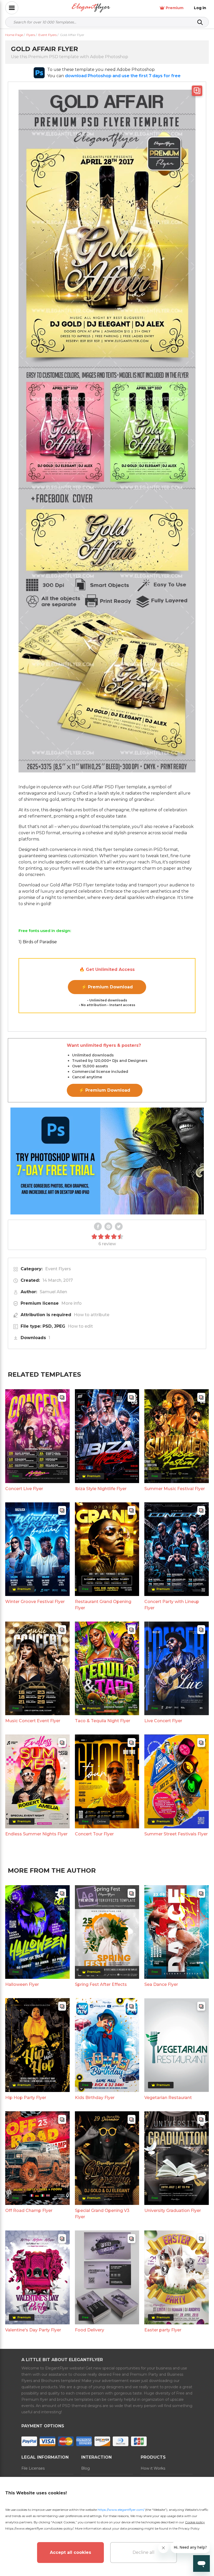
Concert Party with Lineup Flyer (172, 1605)
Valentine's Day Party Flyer (33, 2330)
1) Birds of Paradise (38, 942)
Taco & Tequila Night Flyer (103, 1721)
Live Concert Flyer (163, 1721)
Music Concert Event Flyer (33, 1721)
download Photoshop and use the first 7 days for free (123, 76)
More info (72, 1303)
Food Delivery (90, 2330)
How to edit (80, 1326)
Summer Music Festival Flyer (175, 1489)
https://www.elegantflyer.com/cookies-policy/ (39, 2528)
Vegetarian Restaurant (168, 2098)
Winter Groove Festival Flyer (35, 1602)
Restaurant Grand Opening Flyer (103, 1605)
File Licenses (33, 2468)
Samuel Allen (53, 1292)
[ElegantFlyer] (91, 8)
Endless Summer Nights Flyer (36, 1834)
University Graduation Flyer (173, 2211)
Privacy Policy (189, 2528)
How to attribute (92, 1315)
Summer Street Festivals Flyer (176, 1834)
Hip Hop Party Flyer (26, 2098)
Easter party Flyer (163, 2330)
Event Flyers (58, 1269)
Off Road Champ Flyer (29, 2211)
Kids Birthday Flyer (95, 2098)
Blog (85, 2468)
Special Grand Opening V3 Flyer (102, 2214)
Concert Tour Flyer (94, 1834)
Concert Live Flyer (24, 1489)
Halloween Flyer (22, 1984)
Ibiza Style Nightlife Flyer (101, 1489)
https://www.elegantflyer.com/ (121, 2510)
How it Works (153, 2468)
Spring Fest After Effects (101, 1984)
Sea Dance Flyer (161, 1984)
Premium (175, 8)
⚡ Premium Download (107, 987)
